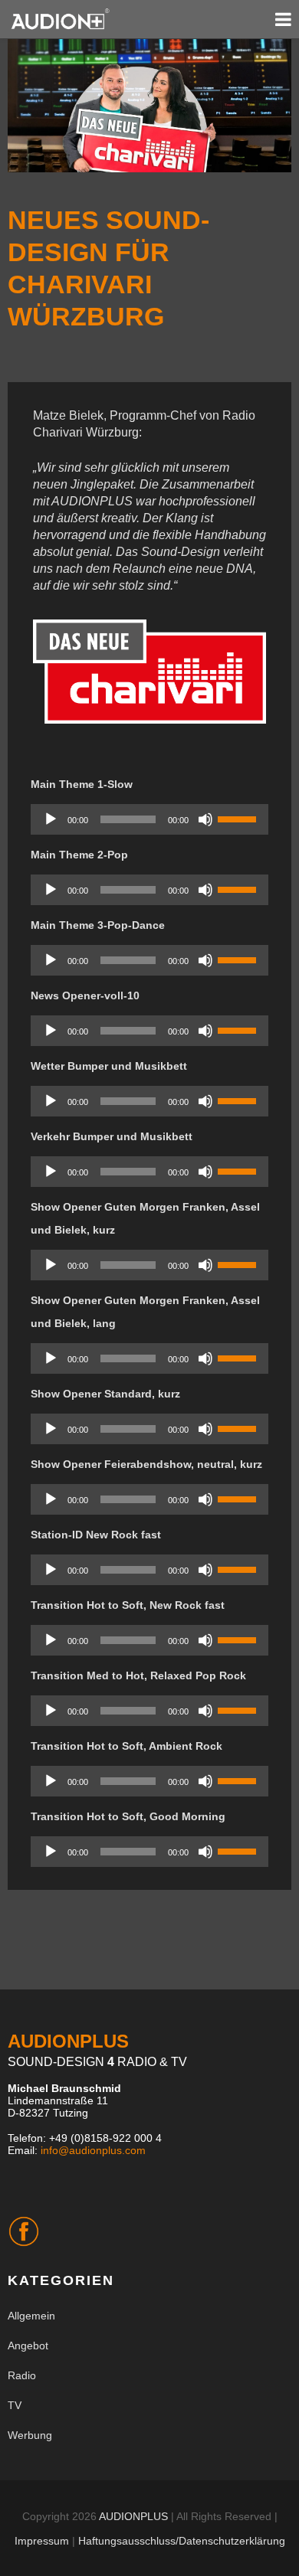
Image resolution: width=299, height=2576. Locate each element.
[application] (149, 819)
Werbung (30, 2435)
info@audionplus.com (93, 2150)
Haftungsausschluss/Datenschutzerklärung (182, 2541)
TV (15, 2405)
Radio (22, 2375)
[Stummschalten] (205, 819)
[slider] (239, 818)
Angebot (28, 2346)
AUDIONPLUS (133, 2516)
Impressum (42, 2541)
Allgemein (31, 2316)
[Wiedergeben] (51, 819)
